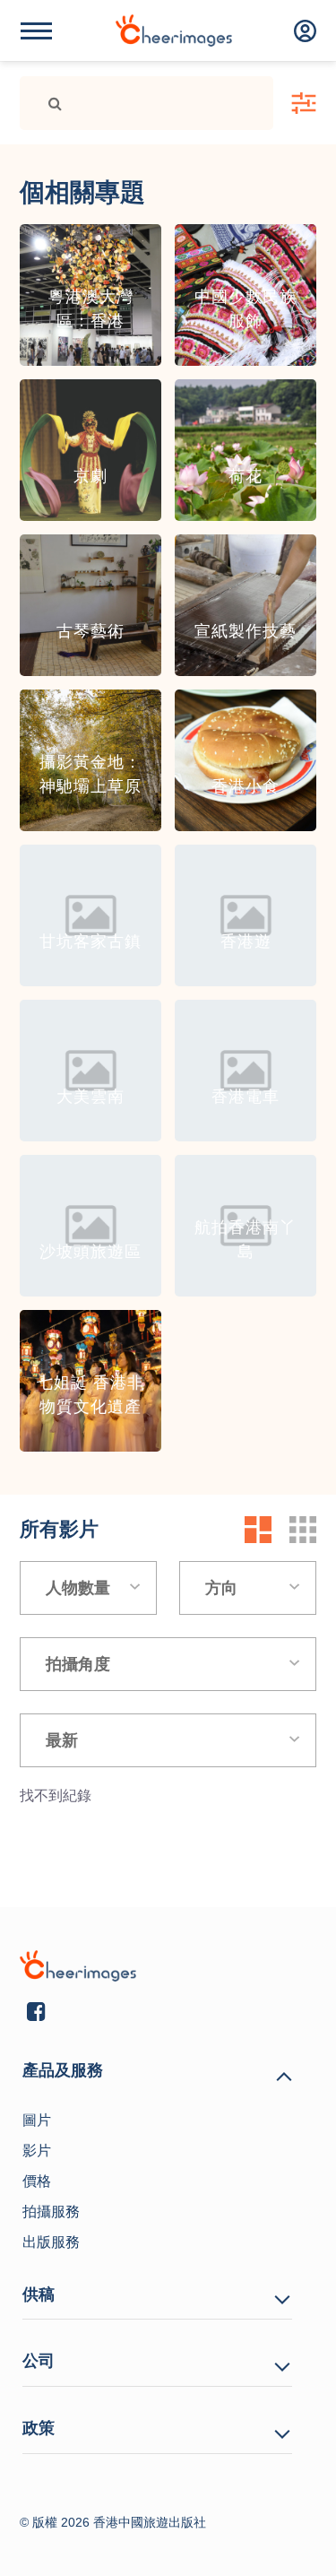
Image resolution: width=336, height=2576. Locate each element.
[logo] (174, 30)
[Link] (48, 103)
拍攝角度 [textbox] (78, 1664)
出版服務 (51, 2242)
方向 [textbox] (221, 1588)
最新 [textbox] (62, 1740)
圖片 (37, 2120)
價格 (37, 2181)
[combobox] (88, 1588)
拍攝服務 (51, 2212)
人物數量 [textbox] (78, 1588)
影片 (37, 2151)
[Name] (36, 31)
